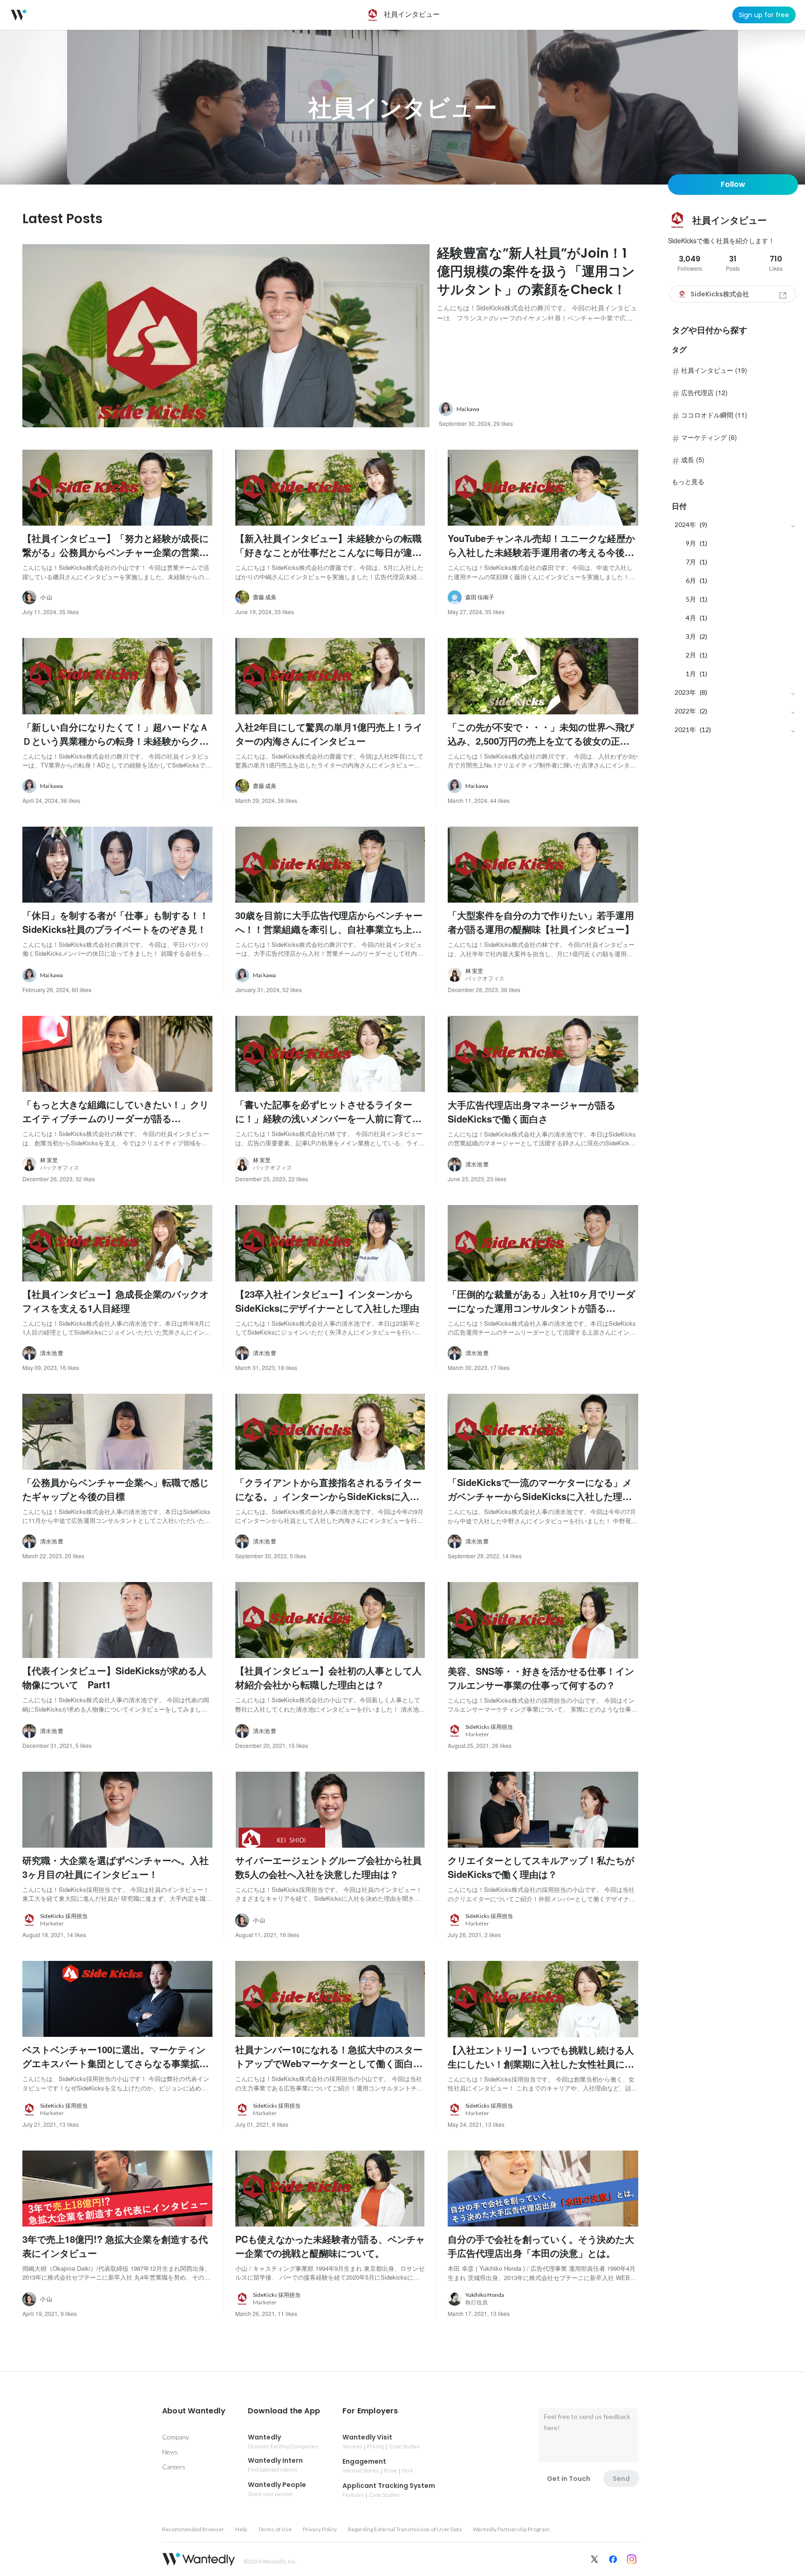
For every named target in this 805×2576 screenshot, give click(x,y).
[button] (194, 2411)
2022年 (685, 711)
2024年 (685, 524)
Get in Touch (569, 2479)
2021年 (685, 730)
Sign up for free (764, 15)
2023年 (685, 692)
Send (621, 2479)
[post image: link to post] (226, 336)
